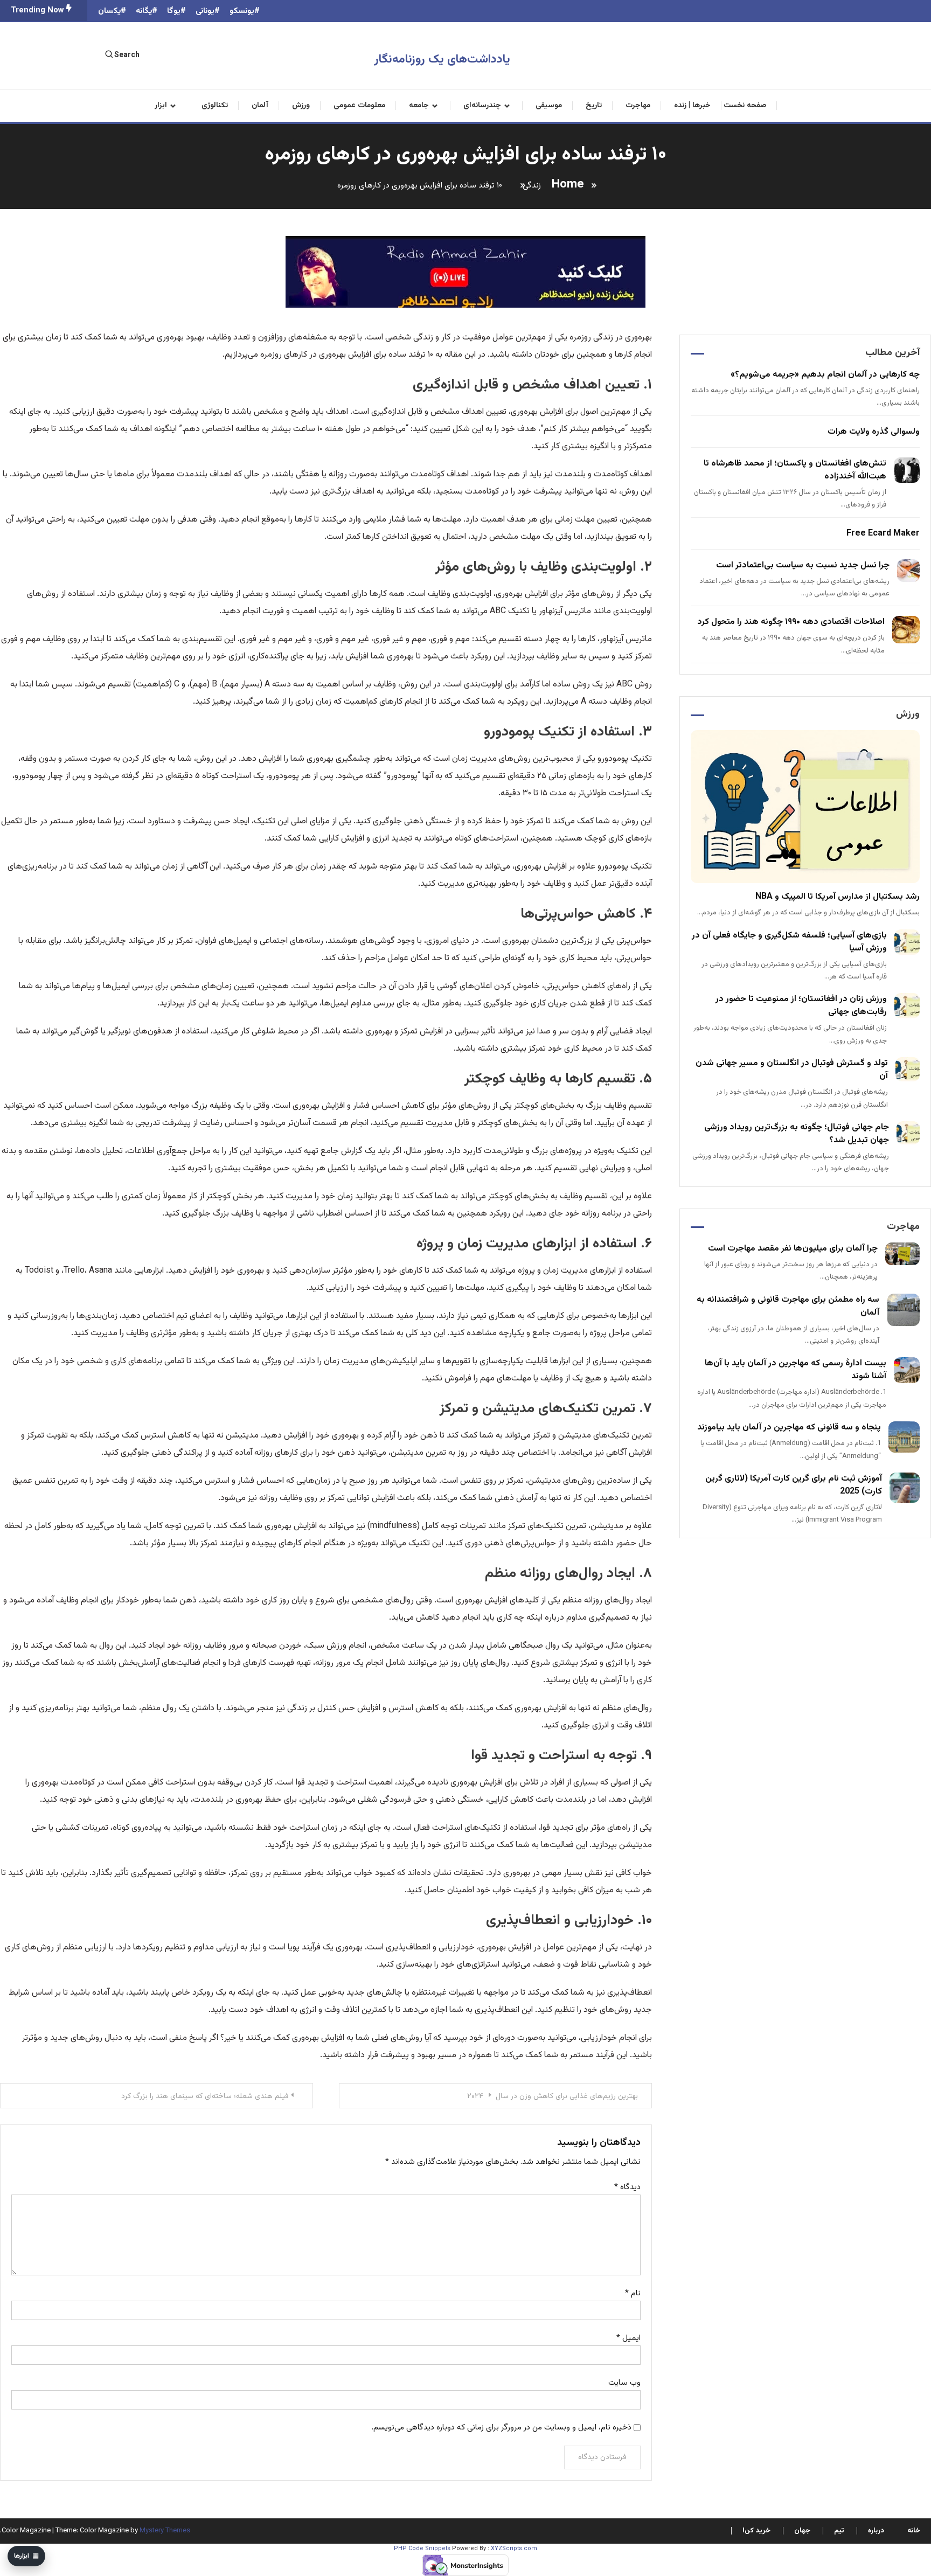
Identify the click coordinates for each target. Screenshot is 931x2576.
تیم (839, 2531)
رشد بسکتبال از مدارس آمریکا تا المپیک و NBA (838, 897)
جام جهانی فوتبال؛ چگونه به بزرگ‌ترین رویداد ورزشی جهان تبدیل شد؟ (797, 1134)
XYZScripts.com (514, 2549)
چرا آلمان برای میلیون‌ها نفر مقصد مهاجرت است (793, 1249)
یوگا (174, 11)
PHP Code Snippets (422, 2549)
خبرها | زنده (692, 106)
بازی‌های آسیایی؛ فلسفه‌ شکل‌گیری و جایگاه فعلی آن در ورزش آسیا (789, 942)
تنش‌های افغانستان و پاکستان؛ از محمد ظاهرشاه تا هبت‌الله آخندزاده (795, 470)
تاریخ (594, 106)
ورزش (301, 106)
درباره (876, 2531)
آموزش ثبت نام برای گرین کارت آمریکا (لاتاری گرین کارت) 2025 (794, 1485)
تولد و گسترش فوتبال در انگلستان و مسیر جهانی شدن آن (792, 1070)
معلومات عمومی (359, 106)
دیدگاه (627, 2187)
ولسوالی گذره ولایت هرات (874, 432)
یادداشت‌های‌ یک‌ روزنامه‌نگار (442, 60)
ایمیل (628, 2338)
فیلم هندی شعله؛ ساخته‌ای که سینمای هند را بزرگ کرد (205, 2096)
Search (127, 55)
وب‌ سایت (624, 2383)
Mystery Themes (165, 2531)
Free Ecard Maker (883, 534)
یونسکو (242, 11)
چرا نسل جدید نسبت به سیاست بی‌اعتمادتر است (803, 565)
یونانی (205, 11)
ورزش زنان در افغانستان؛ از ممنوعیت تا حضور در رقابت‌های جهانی (801, 1006)
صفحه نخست (745, 106)
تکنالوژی (215, 106)
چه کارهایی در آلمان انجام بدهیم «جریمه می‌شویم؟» (825, 375)
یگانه (144, 11)
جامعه (419, 106)
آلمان (260, 106)
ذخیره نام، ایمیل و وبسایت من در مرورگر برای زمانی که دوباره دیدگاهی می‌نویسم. (502, 2428)
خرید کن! (756, 2531)
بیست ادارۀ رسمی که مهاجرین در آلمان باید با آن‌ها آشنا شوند (795, 1370)
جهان (802, 2531)
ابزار (161, 106)
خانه (914, 2531)
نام (633, 2293)
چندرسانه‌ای (482, 106)
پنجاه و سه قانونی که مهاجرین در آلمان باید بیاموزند (789, 1428)
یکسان (109, 11)
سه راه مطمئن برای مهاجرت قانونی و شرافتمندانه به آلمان (788, 1306)
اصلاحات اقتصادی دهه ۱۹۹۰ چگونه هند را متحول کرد (791, 622)
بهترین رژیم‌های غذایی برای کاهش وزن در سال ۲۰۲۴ (553, 2096)
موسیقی (549, 106)
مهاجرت (638, 106)
